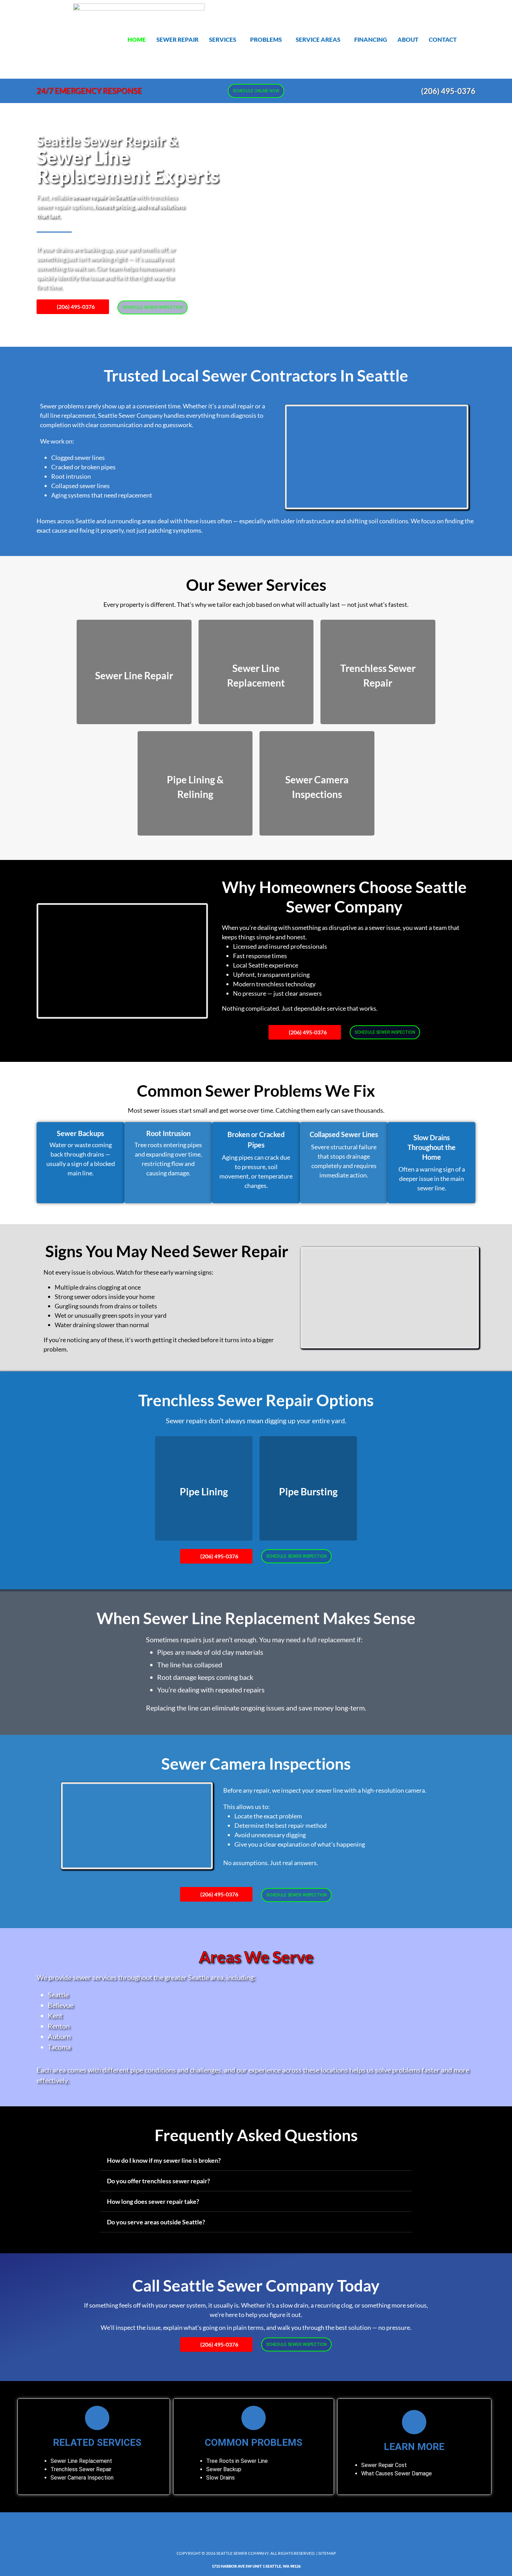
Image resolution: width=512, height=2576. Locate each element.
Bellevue (61, 2005)
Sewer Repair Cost (384, 2465)
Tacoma (59, 2047)
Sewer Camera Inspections (256, 1764)
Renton (59, 2026)
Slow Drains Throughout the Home (432, 1147)
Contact (443, 40)
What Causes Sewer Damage (397, 2473)
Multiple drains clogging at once (98, 1287)
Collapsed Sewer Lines (344, 1134)
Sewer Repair (177, 40)
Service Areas (318, 40)
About (408, 40)
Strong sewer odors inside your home (105, 1297)
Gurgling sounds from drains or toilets (106, 1306)
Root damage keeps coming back (205, 1677)
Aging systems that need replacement (102, 495)
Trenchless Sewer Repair (81, 2469)
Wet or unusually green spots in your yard (111, 1315)
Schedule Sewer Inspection (153, 307)
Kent (55, 2015)
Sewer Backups (80, 1133)
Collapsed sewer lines (80, 486)
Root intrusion (71, 476)
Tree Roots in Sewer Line (237, 2461)
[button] (224, 40)
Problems (266, 40)
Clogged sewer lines (78, 457)
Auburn (59, 2036)
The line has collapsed (190, 1665)
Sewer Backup (224, 2469)
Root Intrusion (168, 1133)
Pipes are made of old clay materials (210, 1652)
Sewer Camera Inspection (82, 2478)
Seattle (58, 1995)
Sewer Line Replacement (81, 2461)
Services (223, 40)
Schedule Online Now (256, 91)
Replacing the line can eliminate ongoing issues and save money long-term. (256, 1708)
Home (137, 40)
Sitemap (327, 2553)
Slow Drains (220, 2478)
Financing (371, 40)
